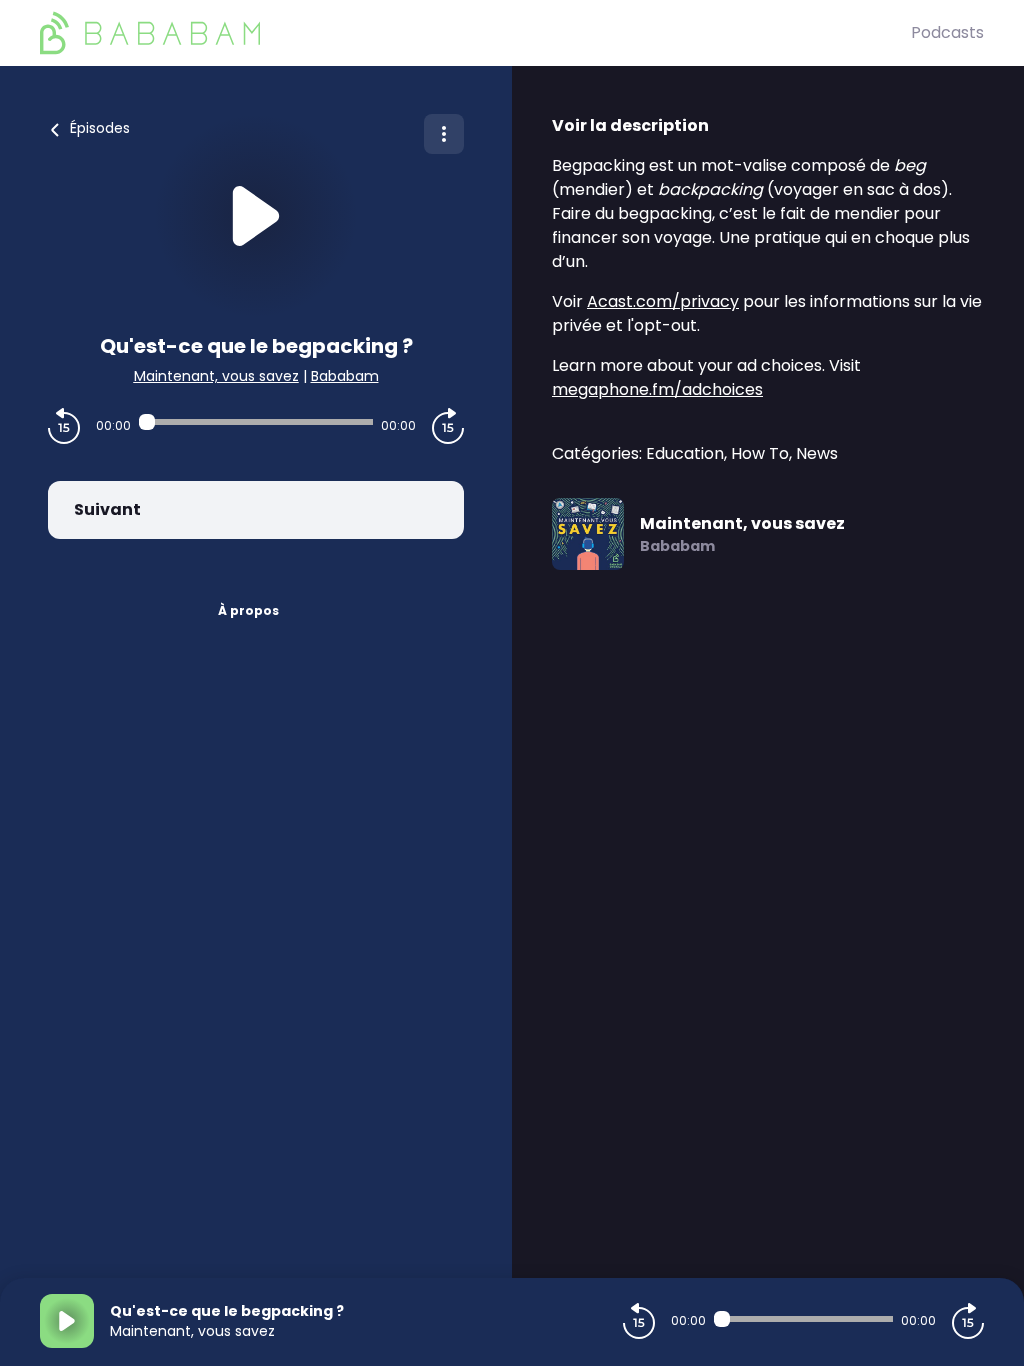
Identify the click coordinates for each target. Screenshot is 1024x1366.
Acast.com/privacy (663, 301)
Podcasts (947, 32)
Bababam (345, 376)
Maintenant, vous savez (216, 376)
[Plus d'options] (444, 134)
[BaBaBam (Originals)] (475, 33)
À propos (248, 610)
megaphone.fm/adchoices (657, 389)
